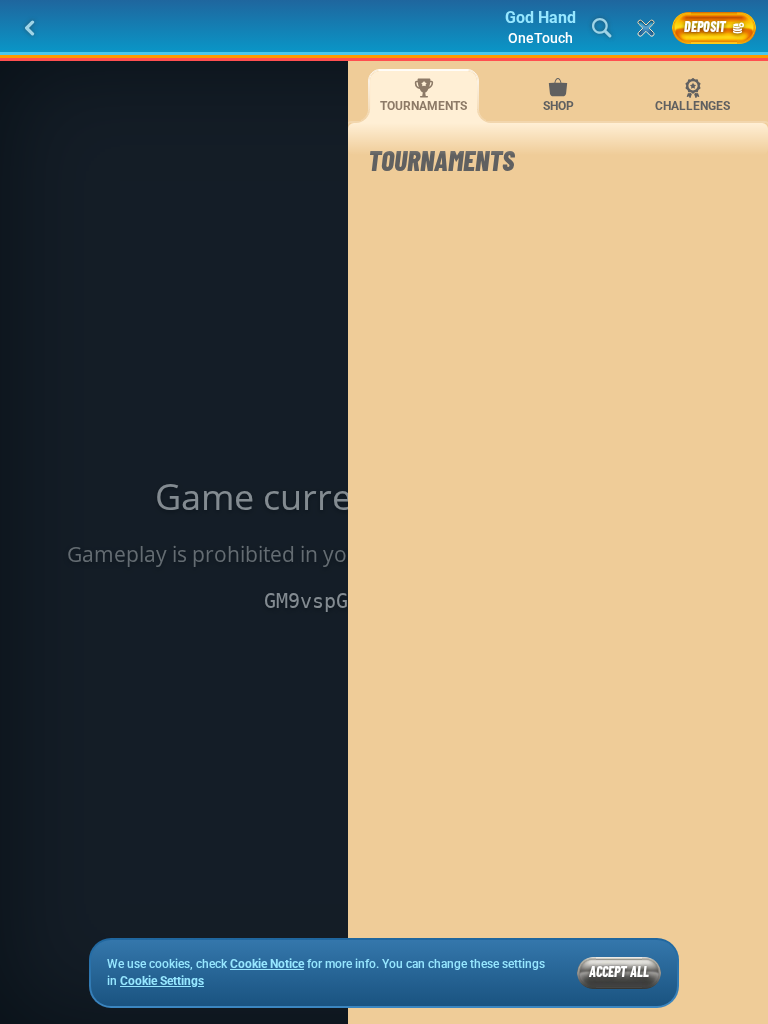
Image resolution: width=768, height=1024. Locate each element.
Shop (558, 106)
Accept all (619, 971)
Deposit (705, 26)
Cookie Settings (162, 981)
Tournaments (423, 106)
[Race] (646, 28)
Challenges (692, 106)
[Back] (30, 28)
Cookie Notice (267, 964)
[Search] (602, 28)
